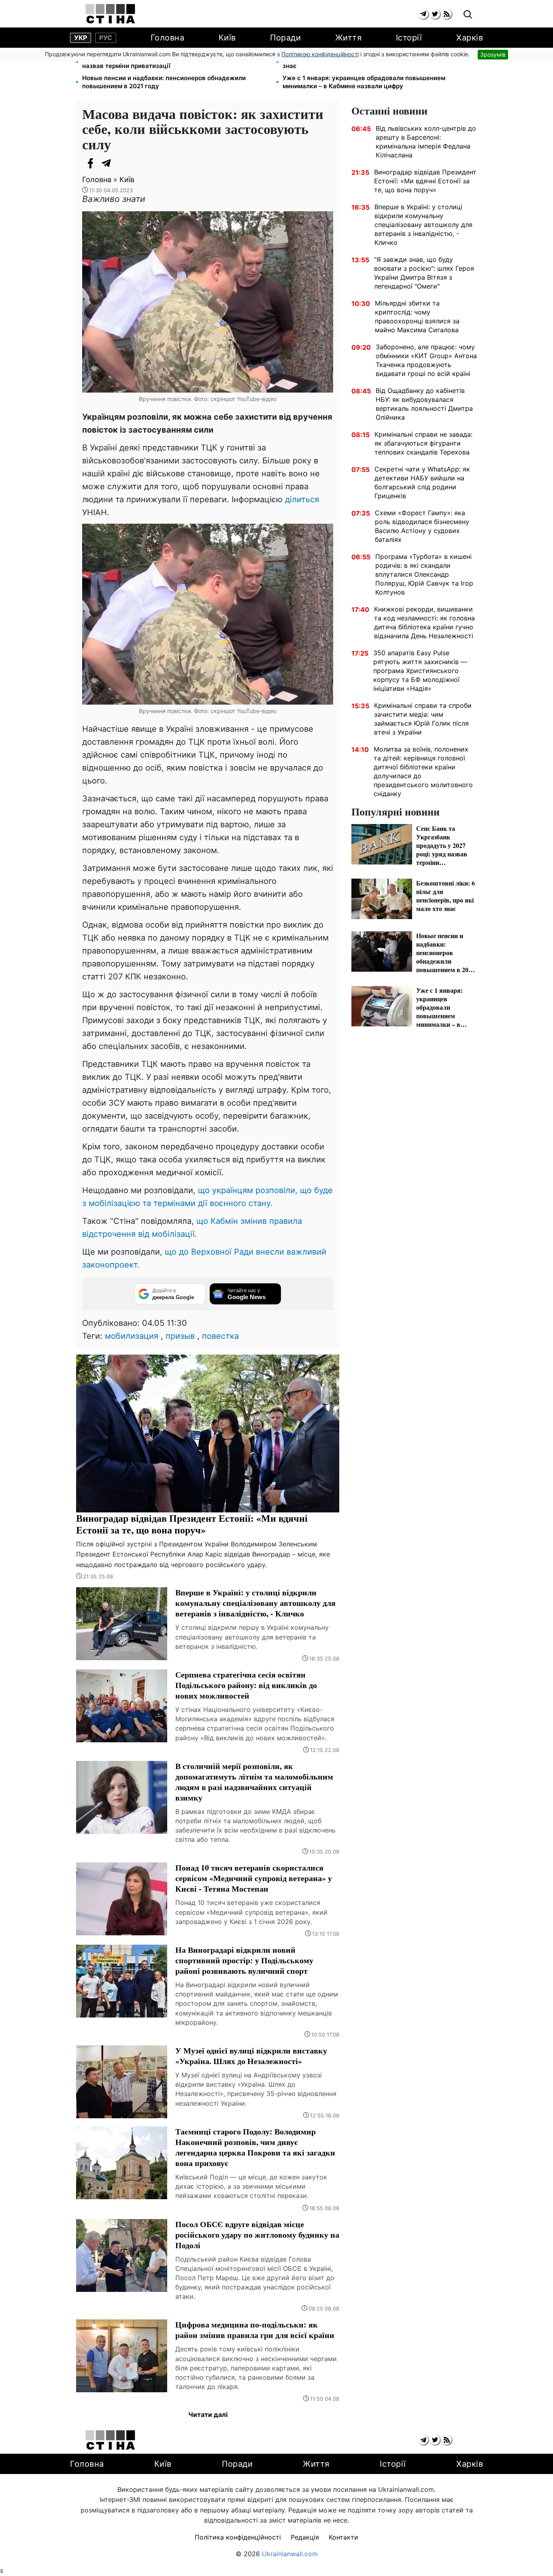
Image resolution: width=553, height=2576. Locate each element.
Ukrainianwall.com (290, 2554)
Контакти (343, 2537)
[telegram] (423, 14)
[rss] (447, 14)
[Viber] (123, 163)
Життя (349, 38)
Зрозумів (493, 54)
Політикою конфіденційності (320, 54)
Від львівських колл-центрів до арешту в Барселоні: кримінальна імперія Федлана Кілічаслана (426, 142)
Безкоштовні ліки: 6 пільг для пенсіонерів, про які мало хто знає (373, 62)
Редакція (305, 2537)
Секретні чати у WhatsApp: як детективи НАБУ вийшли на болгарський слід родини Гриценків (422, 482)
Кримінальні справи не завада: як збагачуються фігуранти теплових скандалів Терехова (423, 443)
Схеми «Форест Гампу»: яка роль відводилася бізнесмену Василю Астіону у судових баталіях (422, 526)
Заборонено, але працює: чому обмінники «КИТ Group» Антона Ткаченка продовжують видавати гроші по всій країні (426, 360)
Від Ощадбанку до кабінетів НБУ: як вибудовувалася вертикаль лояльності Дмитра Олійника (424, 404)
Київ (227, 38)
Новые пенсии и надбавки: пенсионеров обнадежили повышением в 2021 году (164, 82)
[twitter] (435, 14)
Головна (168, 38)
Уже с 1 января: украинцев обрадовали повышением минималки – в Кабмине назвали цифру (364, 82)
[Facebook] (90, 163)
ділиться (302, 499)
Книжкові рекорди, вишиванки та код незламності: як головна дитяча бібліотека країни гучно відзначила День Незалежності (424, 622)
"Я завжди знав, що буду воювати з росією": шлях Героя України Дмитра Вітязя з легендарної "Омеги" (424, 273)
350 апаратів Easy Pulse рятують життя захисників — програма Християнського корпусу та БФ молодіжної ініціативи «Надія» (420, 671)
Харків (470, 38)
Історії (409, 38)
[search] (468, 15)
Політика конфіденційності (238, 2537)
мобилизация (132, 1336)
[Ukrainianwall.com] (110, 14)
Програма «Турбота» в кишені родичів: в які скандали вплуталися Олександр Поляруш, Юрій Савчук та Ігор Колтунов (424, 574)
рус (106, 38)
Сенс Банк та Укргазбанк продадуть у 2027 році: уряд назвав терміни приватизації (166, 62)
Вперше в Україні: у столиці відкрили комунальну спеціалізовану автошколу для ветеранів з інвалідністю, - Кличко (423, 225)
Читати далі (208, 2415)
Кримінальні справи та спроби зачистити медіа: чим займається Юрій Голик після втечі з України (423, 719)
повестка (220, 1336)
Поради (285, 38)
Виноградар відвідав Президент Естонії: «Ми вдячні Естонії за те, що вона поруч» (425, 181)
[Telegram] (106, 163)
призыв (180, 1336)
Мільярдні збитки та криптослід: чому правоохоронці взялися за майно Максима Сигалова (417, 316)
